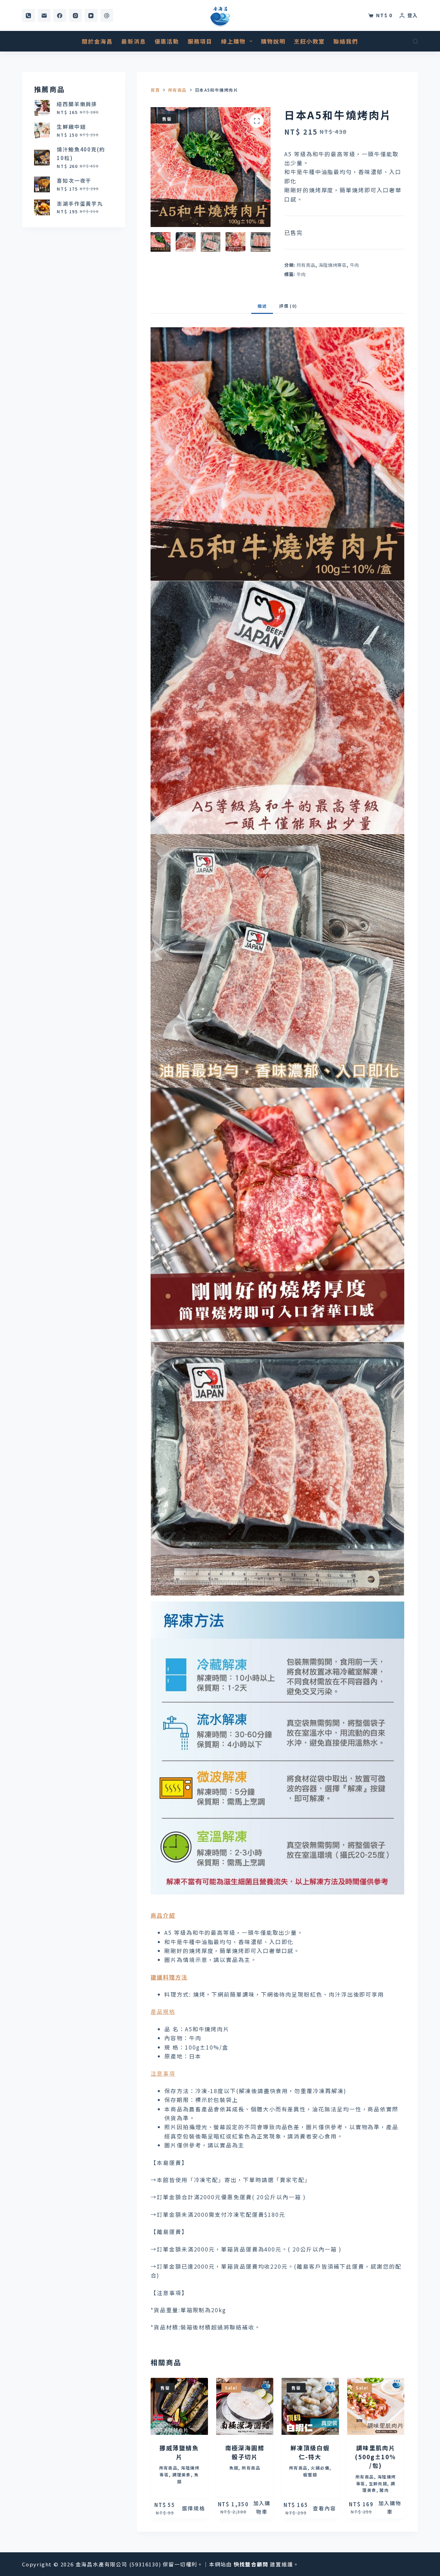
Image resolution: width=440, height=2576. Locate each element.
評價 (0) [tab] (288, 306)
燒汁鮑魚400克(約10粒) (81, 154)
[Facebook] (60, 15)
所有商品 (306, 265)
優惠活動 (167, 41)
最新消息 (134, 41)
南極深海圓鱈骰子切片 (245, 2452)
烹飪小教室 (309, 41)
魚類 (234, 2468)
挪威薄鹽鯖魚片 (179, 2452)
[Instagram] (76, 15)
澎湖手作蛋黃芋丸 (80, 203)
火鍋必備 (320, 2468)
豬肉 (384, 2490)
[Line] (107, 15)
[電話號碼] (29, 15)
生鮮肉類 (378, 2483)
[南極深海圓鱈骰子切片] (245, 2406)
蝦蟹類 (310, 2475)
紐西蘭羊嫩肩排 (77, 104)
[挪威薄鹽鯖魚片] (179, 2406)
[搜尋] (415, 41)
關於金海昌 (97, 41)
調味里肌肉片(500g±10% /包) (376, 2456)
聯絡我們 (346, 41)
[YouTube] (91, 15)
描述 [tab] (262, 306)
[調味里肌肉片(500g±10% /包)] (376, 2406)
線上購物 (233, 41)
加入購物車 (262, 2507)
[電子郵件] (44, 15)
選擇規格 (194, 2508)
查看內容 (324, 2508)
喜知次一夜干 (74, 180)
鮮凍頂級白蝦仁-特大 (310, 2452)
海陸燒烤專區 (333, 265)
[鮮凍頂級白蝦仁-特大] (310, 2406)
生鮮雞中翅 (71, 127)
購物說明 (273, 41)
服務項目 (200, 41)
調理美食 (181, 2475)
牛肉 (355, 265)
